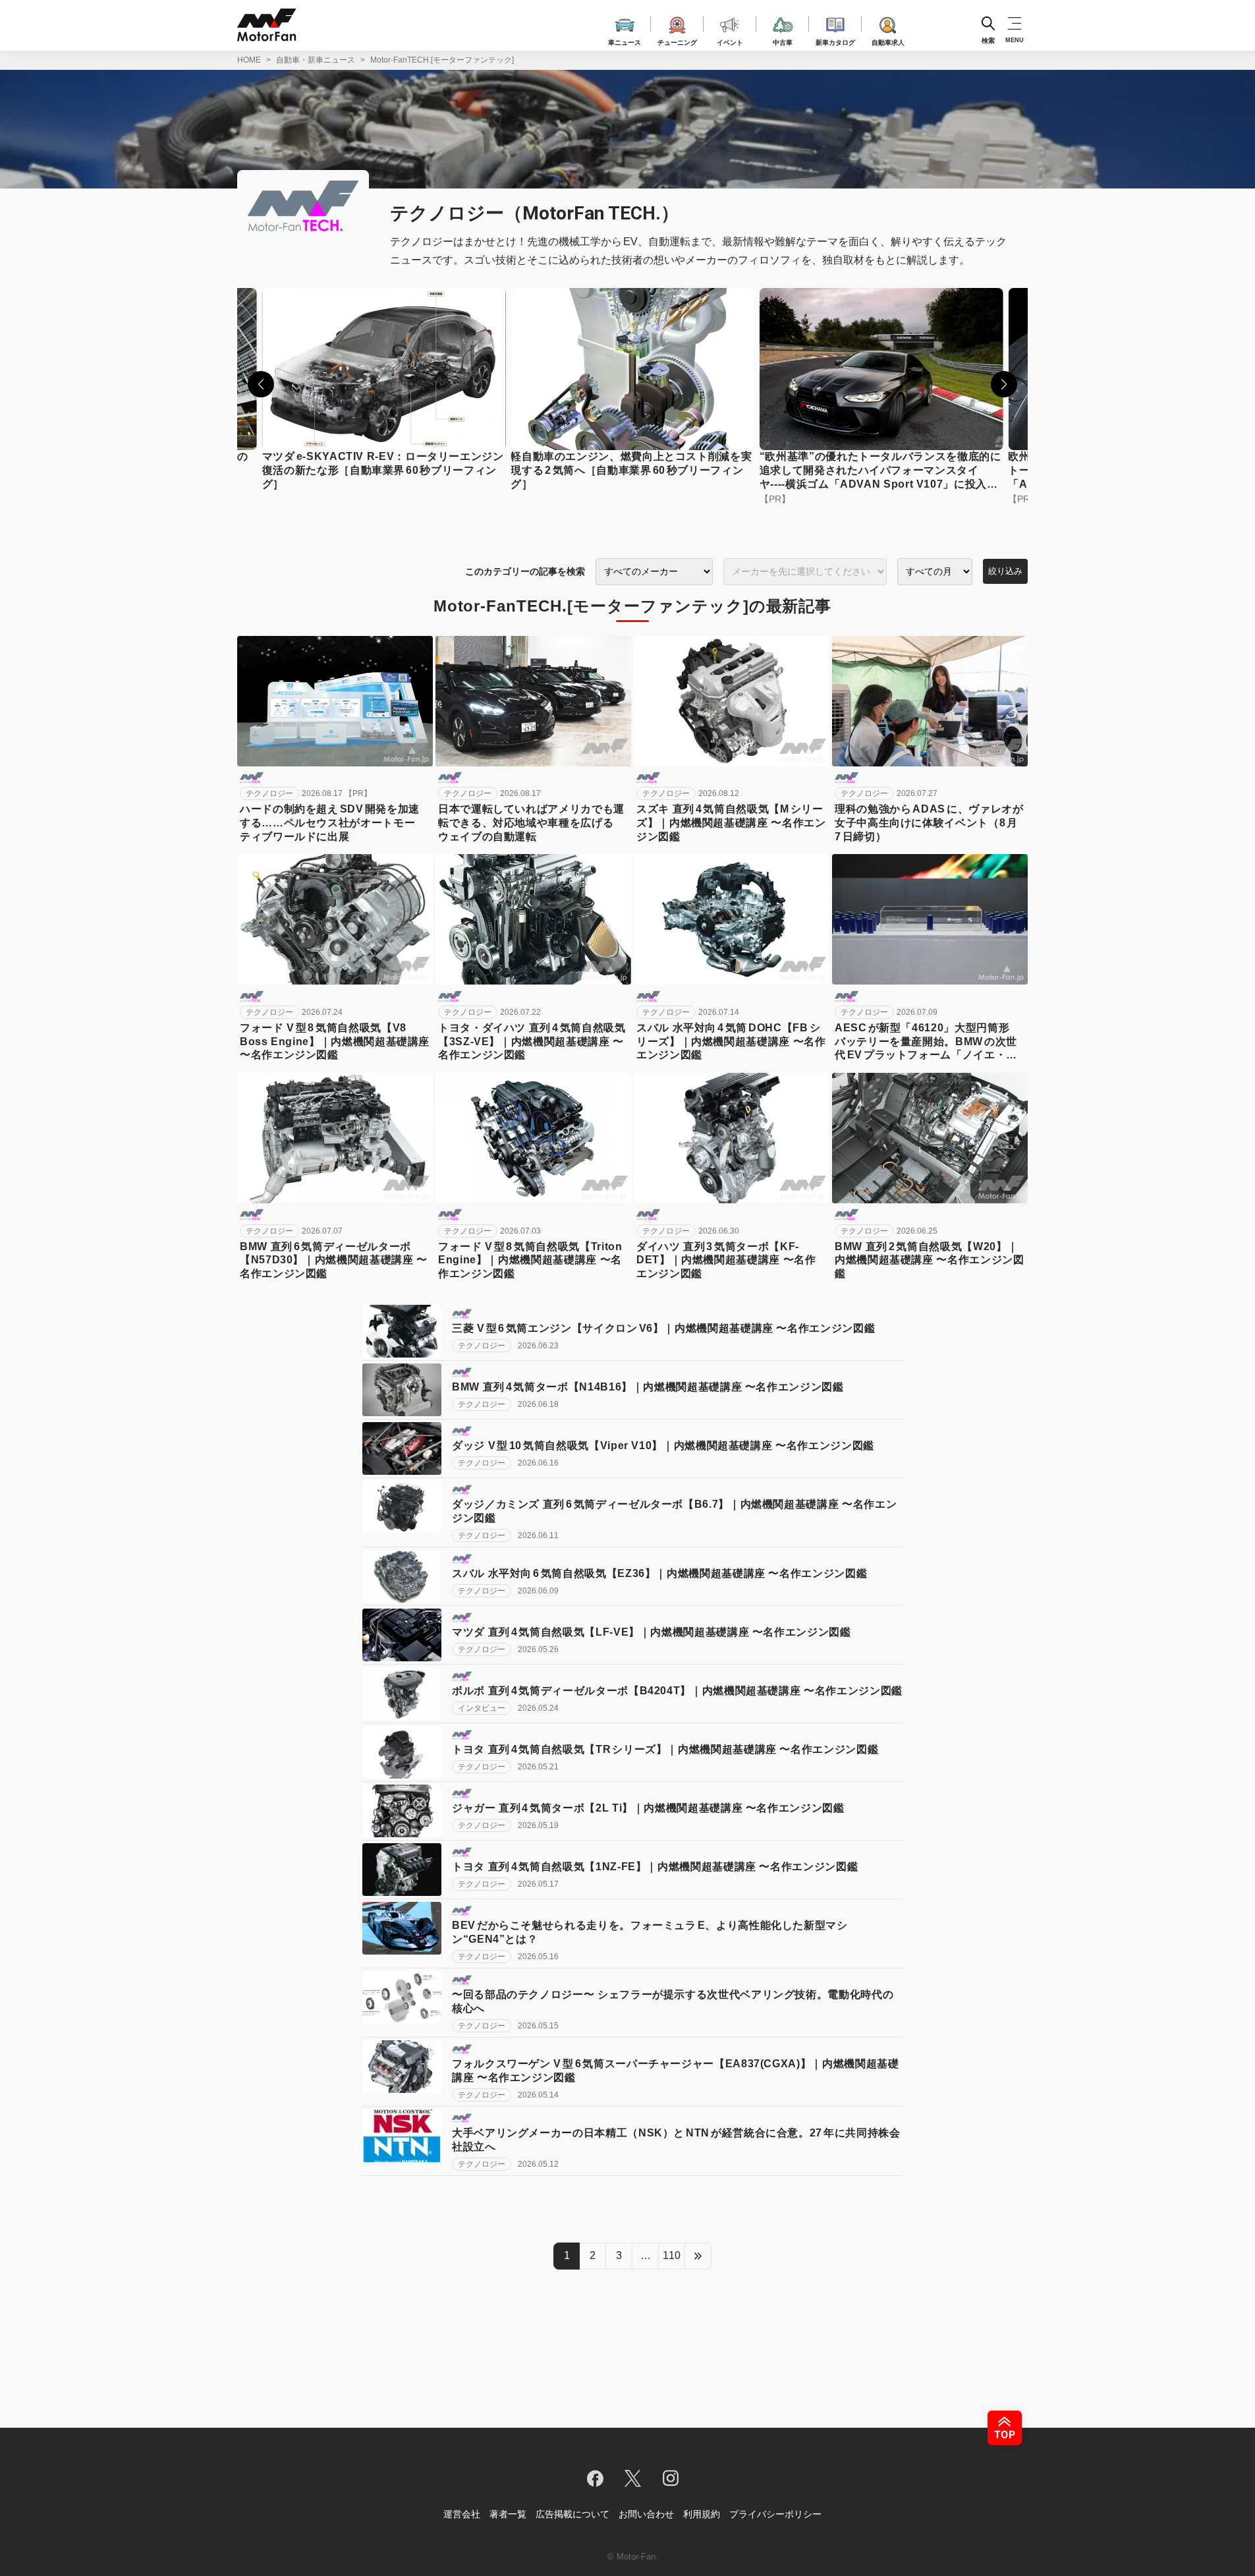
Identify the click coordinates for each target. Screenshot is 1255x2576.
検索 (988, 40)
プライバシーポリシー (775, 2514)
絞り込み (1005, 571)
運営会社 (462, 2514)
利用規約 (702, 2514)
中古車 (783, 41)
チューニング (677, 41)
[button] (261, 384)
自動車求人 (888, 41)
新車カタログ (835, 41)
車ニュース (625, 41)
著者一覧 (508, 2514)
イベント (730, 41)
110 (672, 2255)
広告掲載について (572, 2514)
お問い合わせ (646, 2514)
